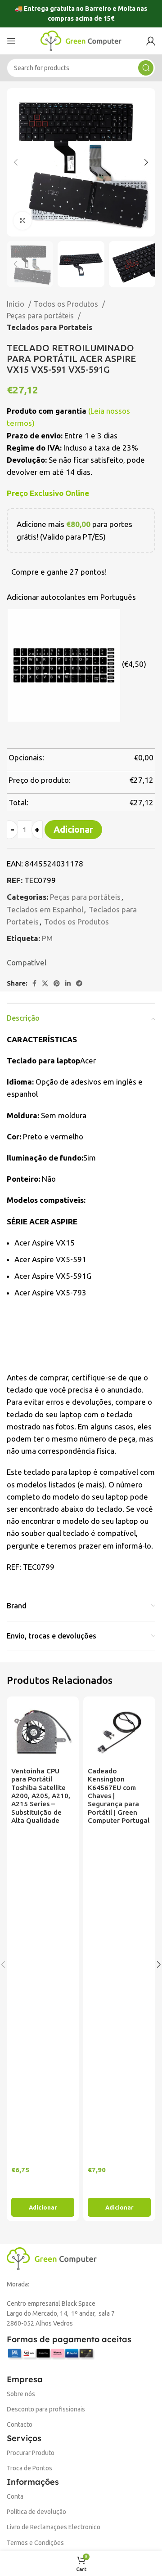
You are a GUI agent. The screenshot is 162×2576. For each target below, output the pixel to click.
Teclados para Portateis (49, 327)
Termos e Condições (35, 2543)
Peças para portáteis (41, 316)
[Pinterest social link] (57, 983)
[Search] (146, 68)
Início (16, 304)
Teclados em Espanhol (45, 909)
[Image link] (52, 2258)
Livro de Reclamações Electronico (54, 2527)
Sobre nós (21, 2394)
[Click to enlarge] (22, 221)
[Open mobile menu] (11, 41)
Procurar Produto (31, 2453)
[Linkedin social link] (68, 983)
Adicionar (73, 829)
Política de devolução (36, 2512)
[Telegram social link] (79, 983)
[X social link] (45, 983)
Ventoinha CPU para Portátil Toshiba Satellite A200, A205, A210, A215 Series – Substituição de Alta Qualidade (41, 1796)
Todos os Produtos (67, 304)
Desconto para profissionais (46, 2409)
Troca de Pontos (29, 2468)
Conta (15, 2496)
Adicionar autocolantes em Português (71, 597)
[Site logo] (81, 40)
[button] (43, 2207)
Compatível (27, 962)
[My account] (151, 41)
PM (47, 938)
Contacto (20, 2424)
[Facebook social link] (34, 983)
